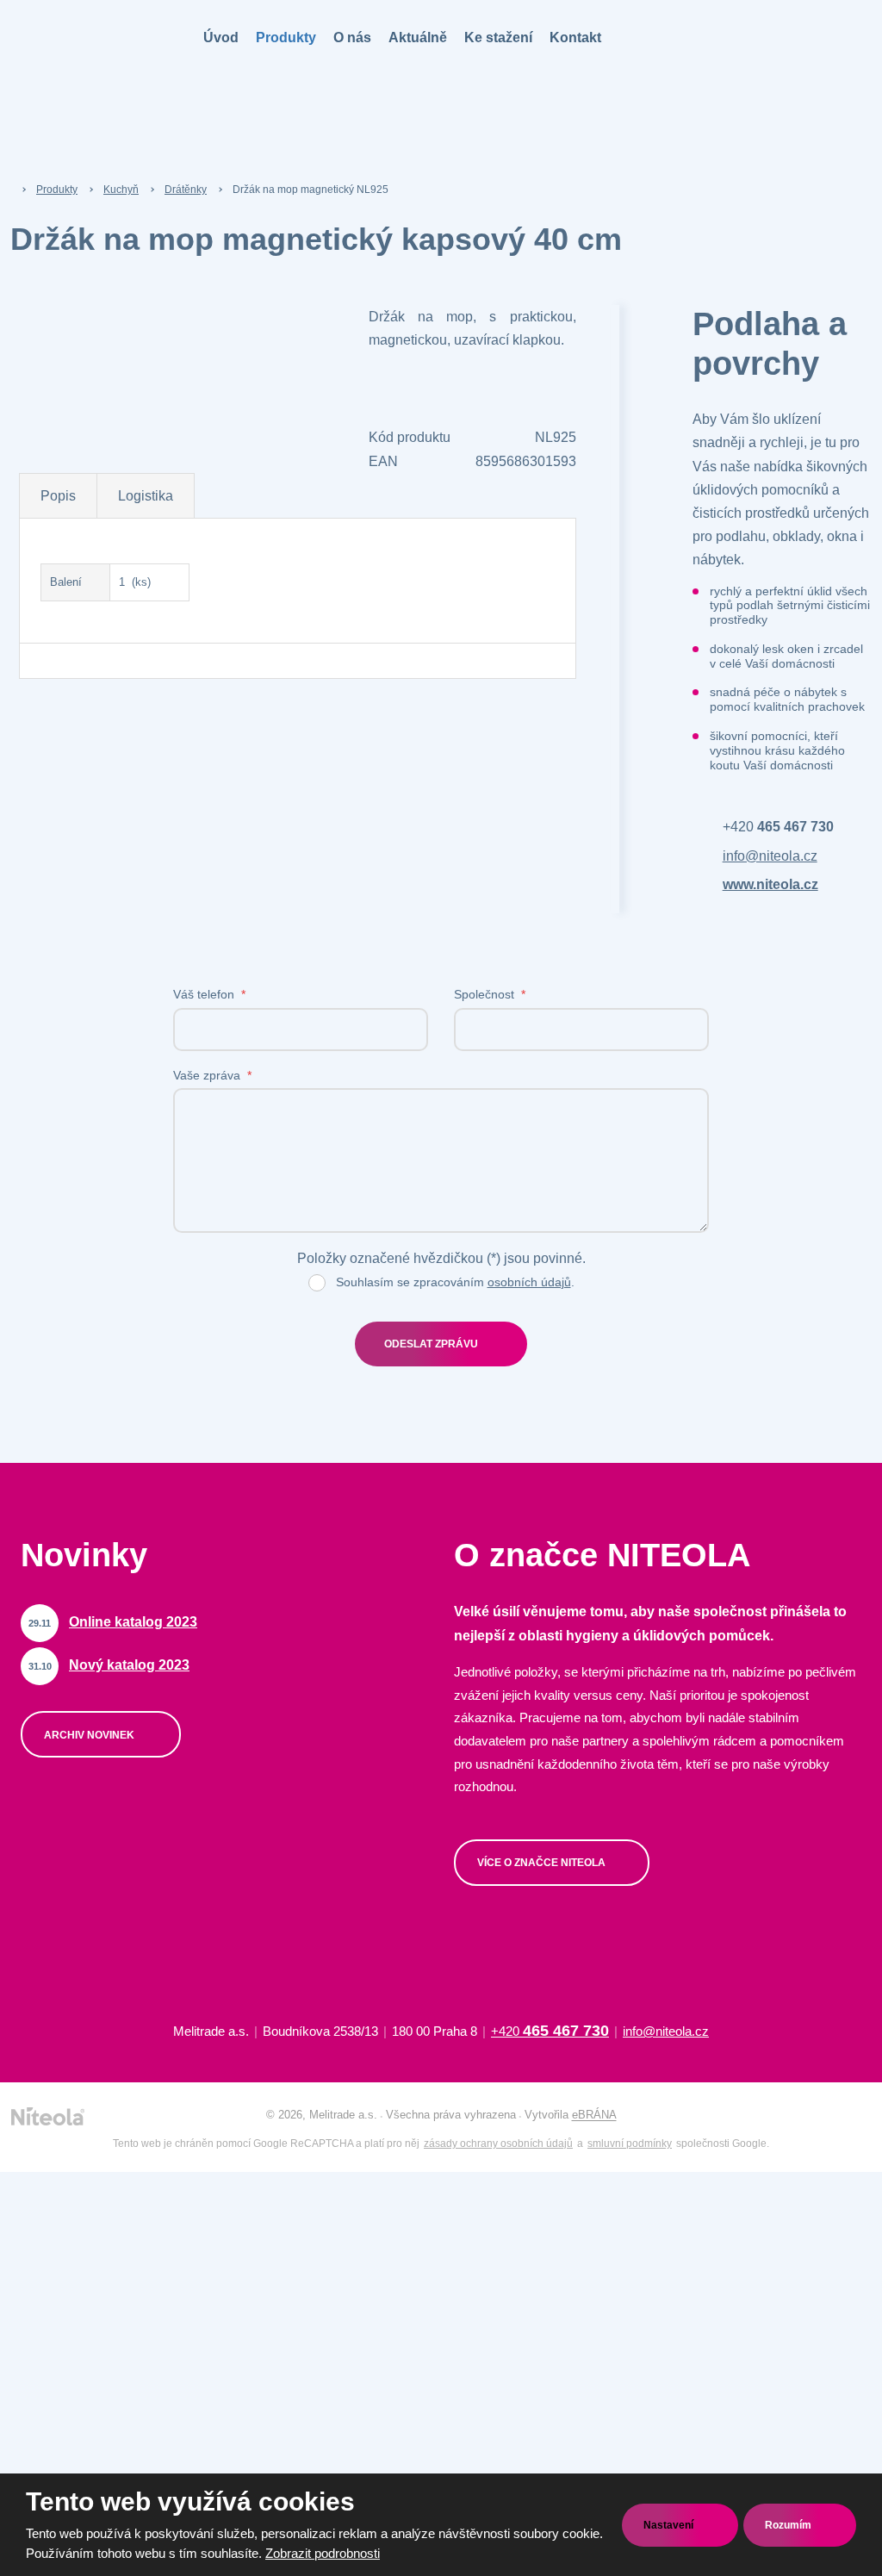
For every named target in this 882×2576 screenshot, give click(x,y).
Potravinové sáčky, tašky (94, 1740)
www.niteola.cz (770, 884)
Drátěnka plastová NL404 (94, 955)
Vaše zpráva (212, 1075)
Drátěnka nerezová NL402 (96, 918)
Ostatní (50, 230)
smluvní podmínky (630, 2144)
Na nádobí (56, 156)
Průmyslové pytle (75, 1814)
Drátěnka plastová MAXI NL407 (92, 1002)
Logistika (146, 496)
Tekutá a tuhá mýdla (82, 1999)
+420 (778, 827)
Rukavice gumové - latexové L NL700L (102, 1376)
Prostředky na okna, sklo (93, 2185)
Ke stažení (498, 37)
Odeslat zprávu (431, 1345)
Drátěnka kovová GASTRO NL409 (99, 1114)
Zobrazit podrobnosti (323, 2553)
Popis (58, 496)
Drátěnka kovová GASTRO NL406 (99, 1058)
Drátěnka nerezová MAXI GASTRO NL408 (94, 1170)
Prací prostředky (72, 2074)
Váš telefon (209, 994)
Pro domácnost (69, 547)
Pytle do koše (65, 1777)
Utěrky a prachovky (80, 436)
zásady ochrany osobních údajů (498, 2144)
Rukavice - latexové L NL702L (85, 1488)
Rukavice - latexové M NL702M (87, 1432)
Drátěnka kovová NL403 (91, 881)
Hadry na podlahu (75, 473)
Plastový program (75, 770)
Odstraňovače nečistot (87, 2259)
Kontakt (575, 37)
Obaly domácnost (75, 1851)
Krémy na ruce (68, 2037)
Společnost (490, 994)
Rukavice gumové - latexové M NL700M (102, 1319)
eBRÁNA (594, 2116)
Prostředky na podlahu (87, 2111)
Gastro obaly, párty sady (92, 1888)
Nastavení (670, 2525)
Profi (43, 584)
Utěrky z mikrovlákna (84, 305)
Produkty (286, 37)
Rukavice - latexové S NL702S (86, 1544)
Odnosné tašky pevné (86, 1925)
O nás (352, 37)
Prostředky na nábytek (87, 2222)
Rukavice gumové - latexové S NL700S (102, 1263)
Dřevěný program (74, 807)
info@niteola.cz (770, 856)
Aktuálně (418, 37)
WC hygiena (61, 2296)
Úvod (221, 37)
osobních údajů (529, 1282)
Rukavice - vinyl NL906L (92, 1666)
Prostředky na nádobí (84, 2148)
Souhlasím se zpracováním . (455, 1282)
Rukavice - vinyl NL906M (93, 1629)
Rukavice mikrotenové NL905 (104, 1591)
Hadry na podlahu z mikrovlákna (79, 352)
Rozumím (789, 2525)
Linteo (46, 2408)
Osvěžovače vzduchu (85, 2333)
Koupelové (57, 193)
